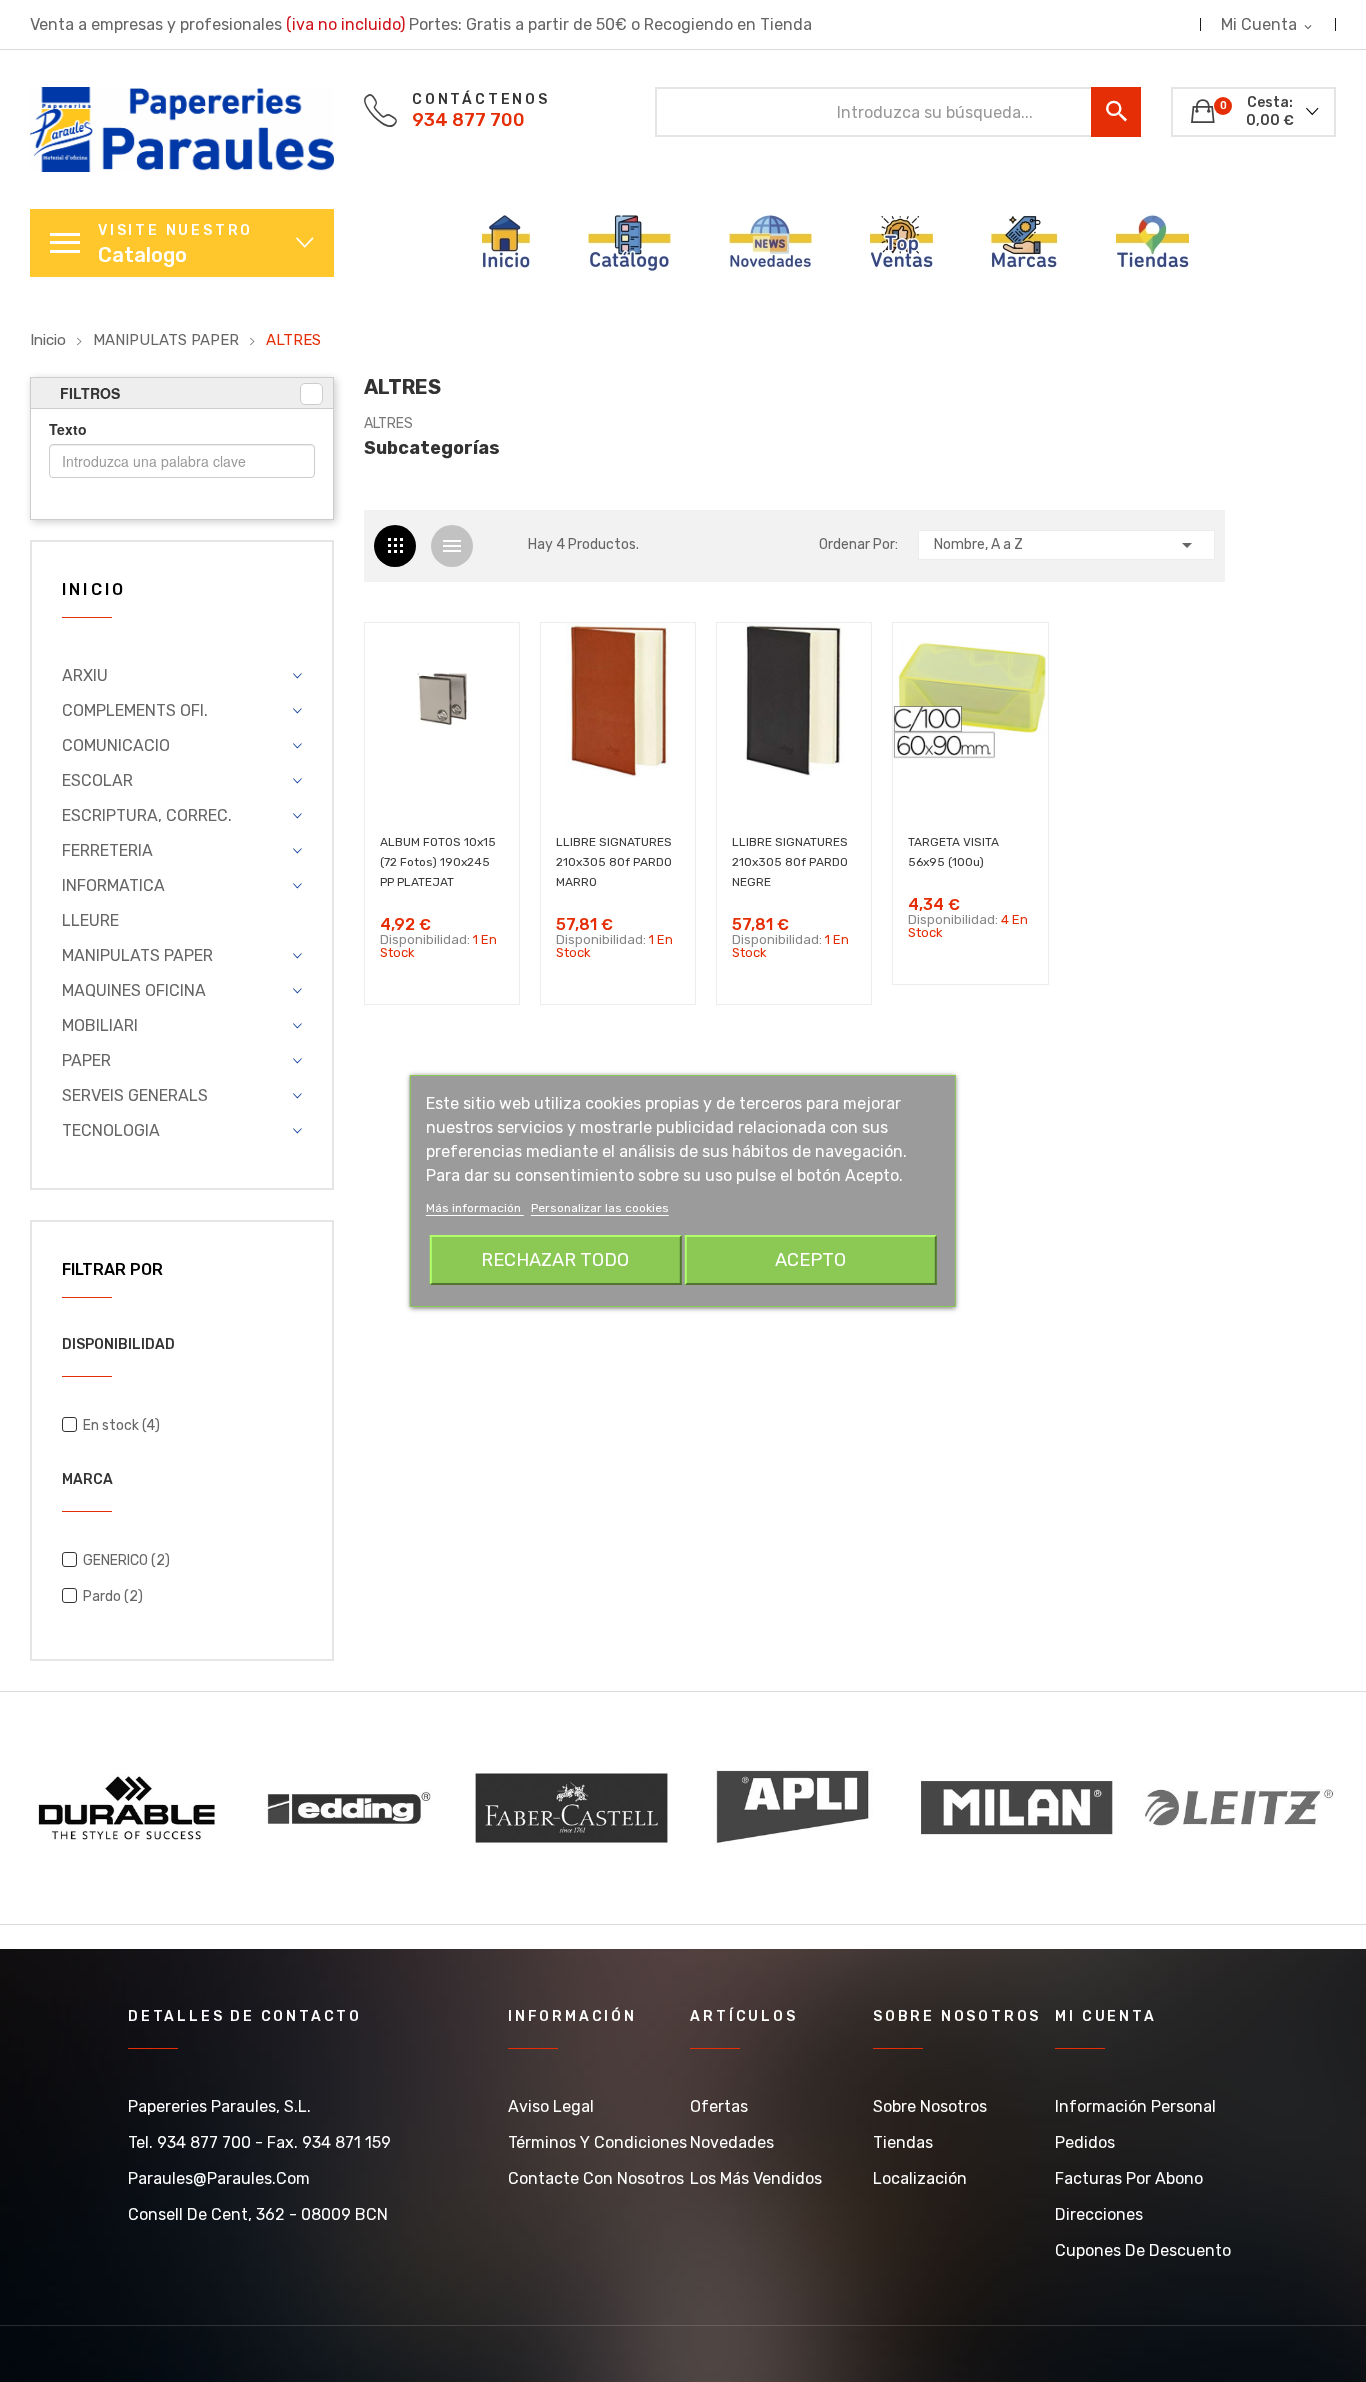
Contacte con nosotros (596, 2178)
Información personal (1135, 2106)
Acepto (810, 1260)
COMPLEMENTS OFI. (135, 710)
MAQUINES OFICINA (134, 990)
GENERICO (126, 1560)
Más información (475, 1208)
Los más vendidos (756, 2178)
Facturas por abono (1129, 2178)
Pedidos (1085, 2142)
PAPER (86, 1060)
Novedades (732, 2142)
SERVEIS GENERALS (135, 1095)
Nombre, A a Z (1066, 545)
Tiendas (903, 2142)
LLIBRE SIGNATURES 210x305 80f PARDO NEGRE (790, 862)
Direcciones (1099, 2214)
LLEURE (90, 920)
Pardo (113, 1596)
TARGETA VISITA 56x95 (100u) (953, 852)
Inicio (94, 590)
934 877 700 (468, 120)
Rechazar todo (555, 1260)
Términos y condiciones (597, 2142)
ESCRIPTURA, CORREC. (147, 815)
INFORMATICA (113, 885)
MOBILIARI (100, 1025)
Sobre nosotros (930, 2106)
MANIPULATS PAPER (137, 955)
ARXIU (85, 675)
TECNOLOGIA (111, 1130)
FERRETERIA (107, 850)
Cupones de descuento (1143, 2250)
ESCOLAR (97, 780)
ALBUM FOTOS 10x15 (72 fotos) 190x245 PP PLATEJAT (438, 862)
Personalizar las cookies (600, 1208)
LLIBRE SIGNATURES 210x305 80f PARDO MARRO (614, 862)
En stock (121, 1425)
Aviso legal (551, 2106)
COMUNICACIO (116, 745)
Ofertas (719, 2106)
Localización (920, 2178)
